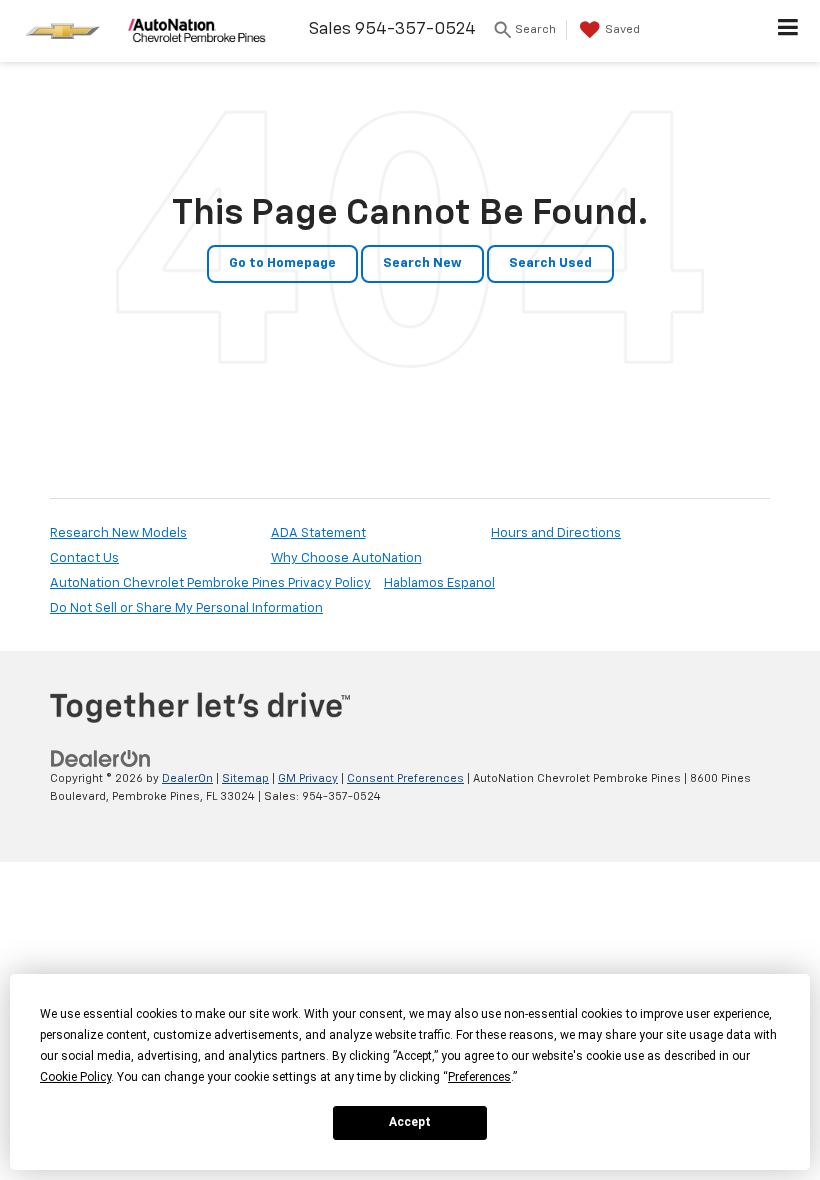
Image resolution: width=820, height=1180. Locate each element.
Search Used (550, 263)
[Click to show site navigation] (788, 31)
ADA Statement (318, 533)
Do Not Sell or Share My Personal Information (186, 608)
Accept (410, 1122)
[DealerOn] (101, 758)
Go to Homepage (282, 263)
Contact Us (84, 558)
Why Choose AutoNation (346, 558)
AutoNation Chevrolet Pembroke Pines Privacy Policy (210, 583)
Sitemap (245, 778)
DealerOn (187, 778)
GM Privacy (308, 778)
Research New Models (118, 533)
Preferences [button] (479, 1077)
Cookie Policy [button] (75, 1077)
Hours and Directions (556, 533)
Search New (422, 263)
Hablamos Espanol (439, 583)
